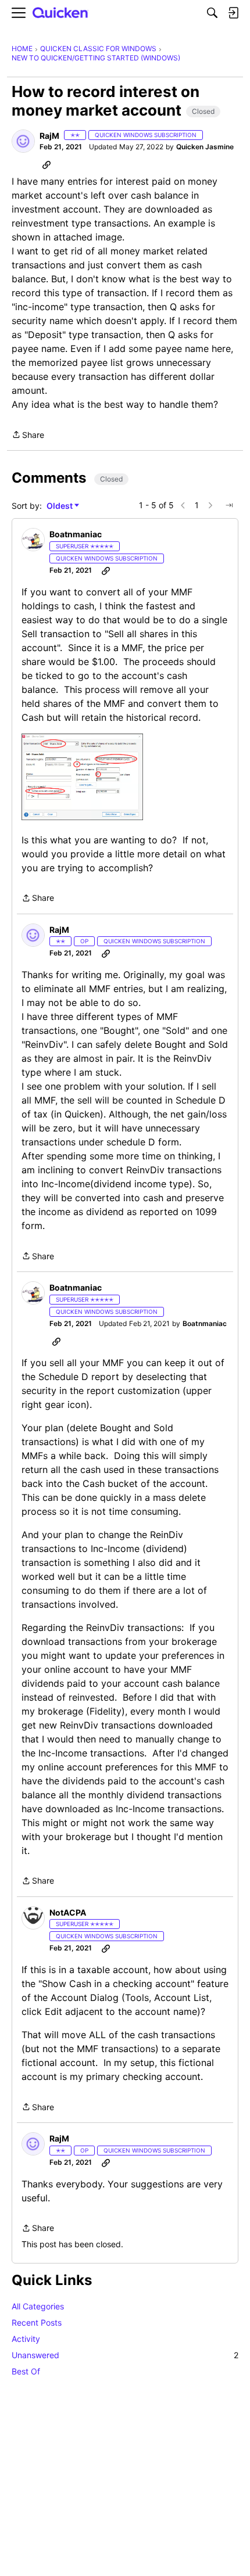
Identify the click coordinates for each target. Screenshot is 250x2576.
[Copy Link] (47, 164)
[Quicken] (60, 13)
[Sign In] (233, 13)
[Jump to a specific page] (229, 505)
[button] (23, 141)
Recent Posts (37, 2322)
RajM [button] (49, 136)
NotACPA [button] (68, 1912)
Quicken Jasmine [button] (205, 147)
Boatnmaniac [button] (76, 534)
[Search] (212, 13)
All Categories (38, 2306)
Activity (26, 2339)
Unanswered (125, 2355)
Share (28, 436)
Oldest (60, 506)
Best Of (26, 2371)
